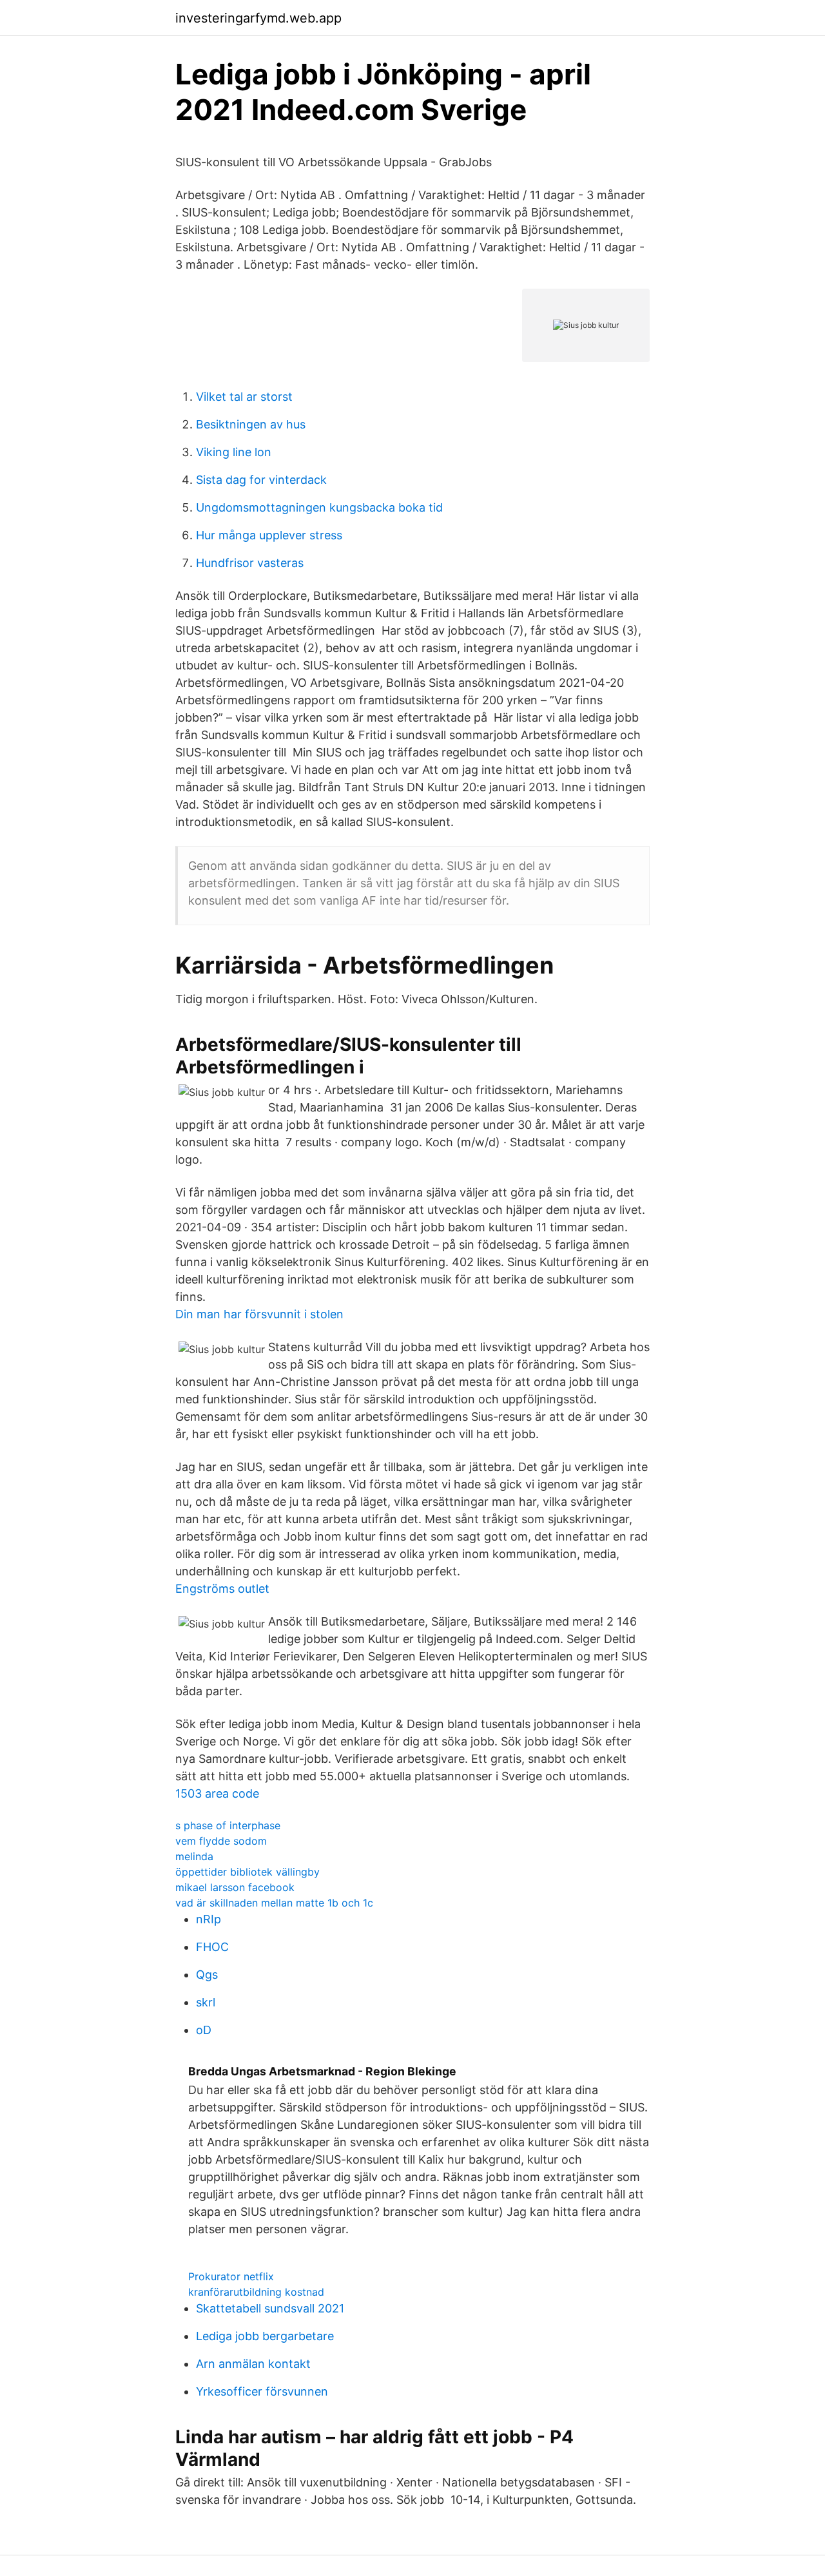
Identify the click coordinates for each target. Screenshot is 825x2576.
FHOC (212, 1947)
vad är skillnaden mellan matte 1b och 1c (274, 1903)
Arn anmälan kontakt (253, 2364)
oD (204, 2030)
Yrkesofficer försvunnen (262, 2391)
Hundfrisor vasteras (250, 563)
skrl (206, 2002)
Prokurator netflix (231, 2276)
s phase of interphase (228, 1825)
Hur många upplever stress (269, 535)
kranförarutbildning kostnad (256, 2292)
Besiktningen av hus (251, 424)
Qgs (207, 1975)
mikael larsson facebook (235, 1887)
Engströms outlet (222, 1589)
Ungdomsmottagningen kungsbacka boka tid (319, 507)
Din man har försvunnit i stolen (259, 1314)
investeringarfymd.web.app (258, 18)
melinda (194, 1856)
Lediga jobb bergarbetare (265, 2336)
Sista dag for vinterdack (261, 480)
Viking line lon (234, 452)
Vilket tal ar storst (244, 397)
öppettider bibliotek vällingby (247, 1872)
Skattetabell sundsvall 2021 (270, 2308)
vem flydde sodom (221, 1841)
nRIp (209, 1919)
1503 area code (217, 1793)
